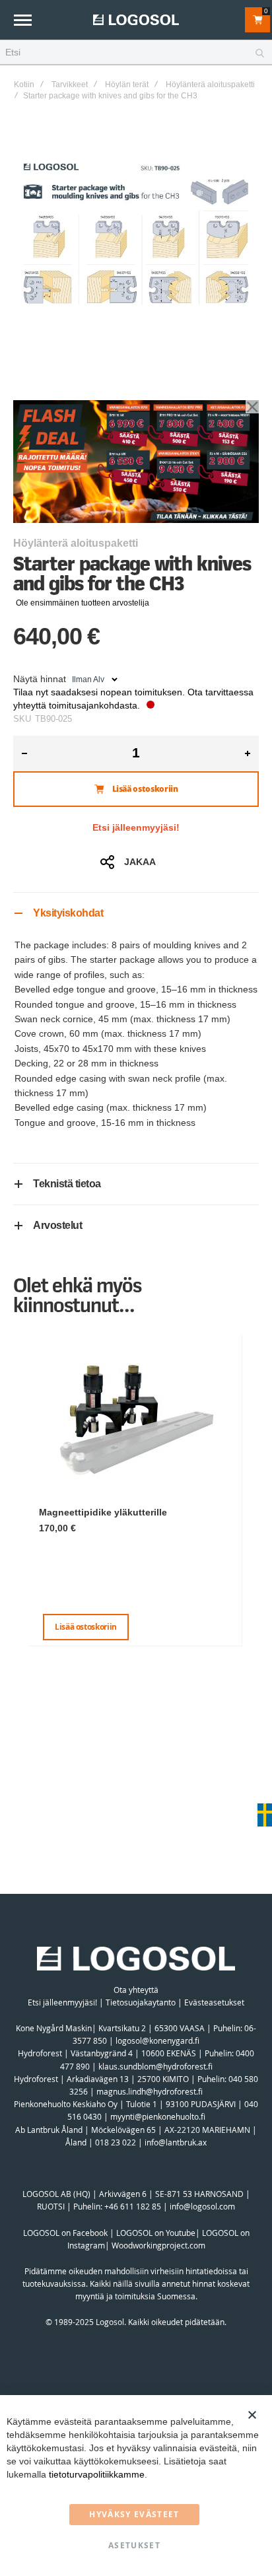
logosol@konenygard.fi (157, 2040)
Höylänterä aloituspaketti (210, 85)
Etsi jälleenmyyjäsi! (136, 827)
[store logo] (136, 19)
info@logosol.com (202, 2206)
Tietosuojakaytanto (141, 2002)
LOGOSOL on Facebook (65, 2233)
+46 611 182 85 (133, 2206)
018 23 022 (116, 2142)
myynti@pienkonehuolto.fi (158, 2116)
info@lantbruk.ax (176, 2142)
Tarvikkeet (70, 85)
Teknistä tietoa (67, 1184)
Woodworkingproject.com (158, 2245)
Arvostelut (57, 1225)
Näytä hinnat (40, 679)
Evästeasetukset (214, 2002)
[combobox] (136, 53)
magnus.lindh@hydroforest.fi (150, 2091)
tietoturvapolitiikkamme (97, 2474)
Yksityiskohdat (68, 913)
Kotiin (24, 85)
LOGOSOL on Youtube (156, 2233)
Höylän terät (127, 85)
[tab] (136, 913)
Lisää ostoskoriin (86, 1627)
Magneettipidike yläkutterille (103, 1512)
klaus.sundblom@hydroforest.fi (155, 2066)
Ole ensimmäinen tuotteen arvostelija (83, 603)
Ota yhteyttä (136, 1990)
